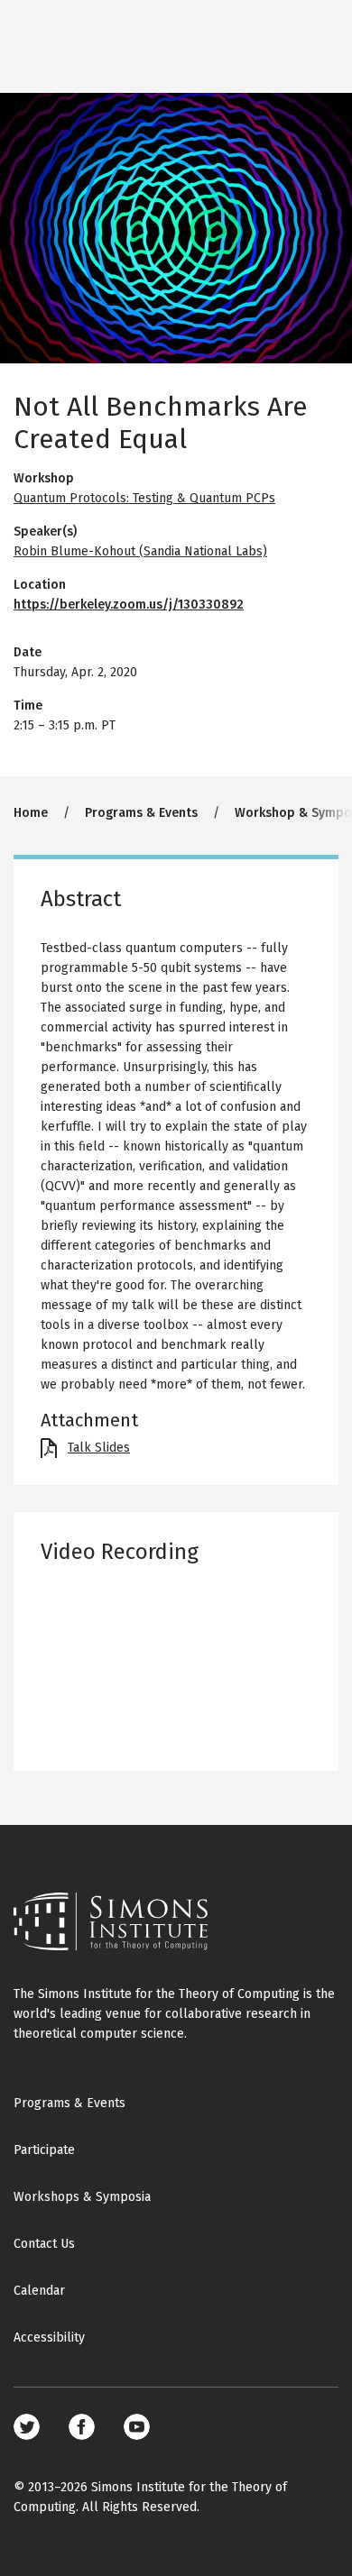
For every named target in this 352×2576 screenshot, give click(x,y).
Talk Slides (99, 1448)
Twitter (27, 2427)
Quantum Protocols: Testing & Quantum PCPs (144, 498)
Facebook (82, 2427)
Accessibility (49, 2338)
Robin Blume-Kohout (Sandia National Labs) (140, 551)
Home (31, 813)
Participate (44, 2150)
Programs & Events (141, 813)
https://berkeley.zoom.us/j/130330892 (129, 605)
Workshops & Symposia (82, 2197)
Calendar (39, 2291)
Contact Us (44, 2244)
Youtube (137, 2427)
